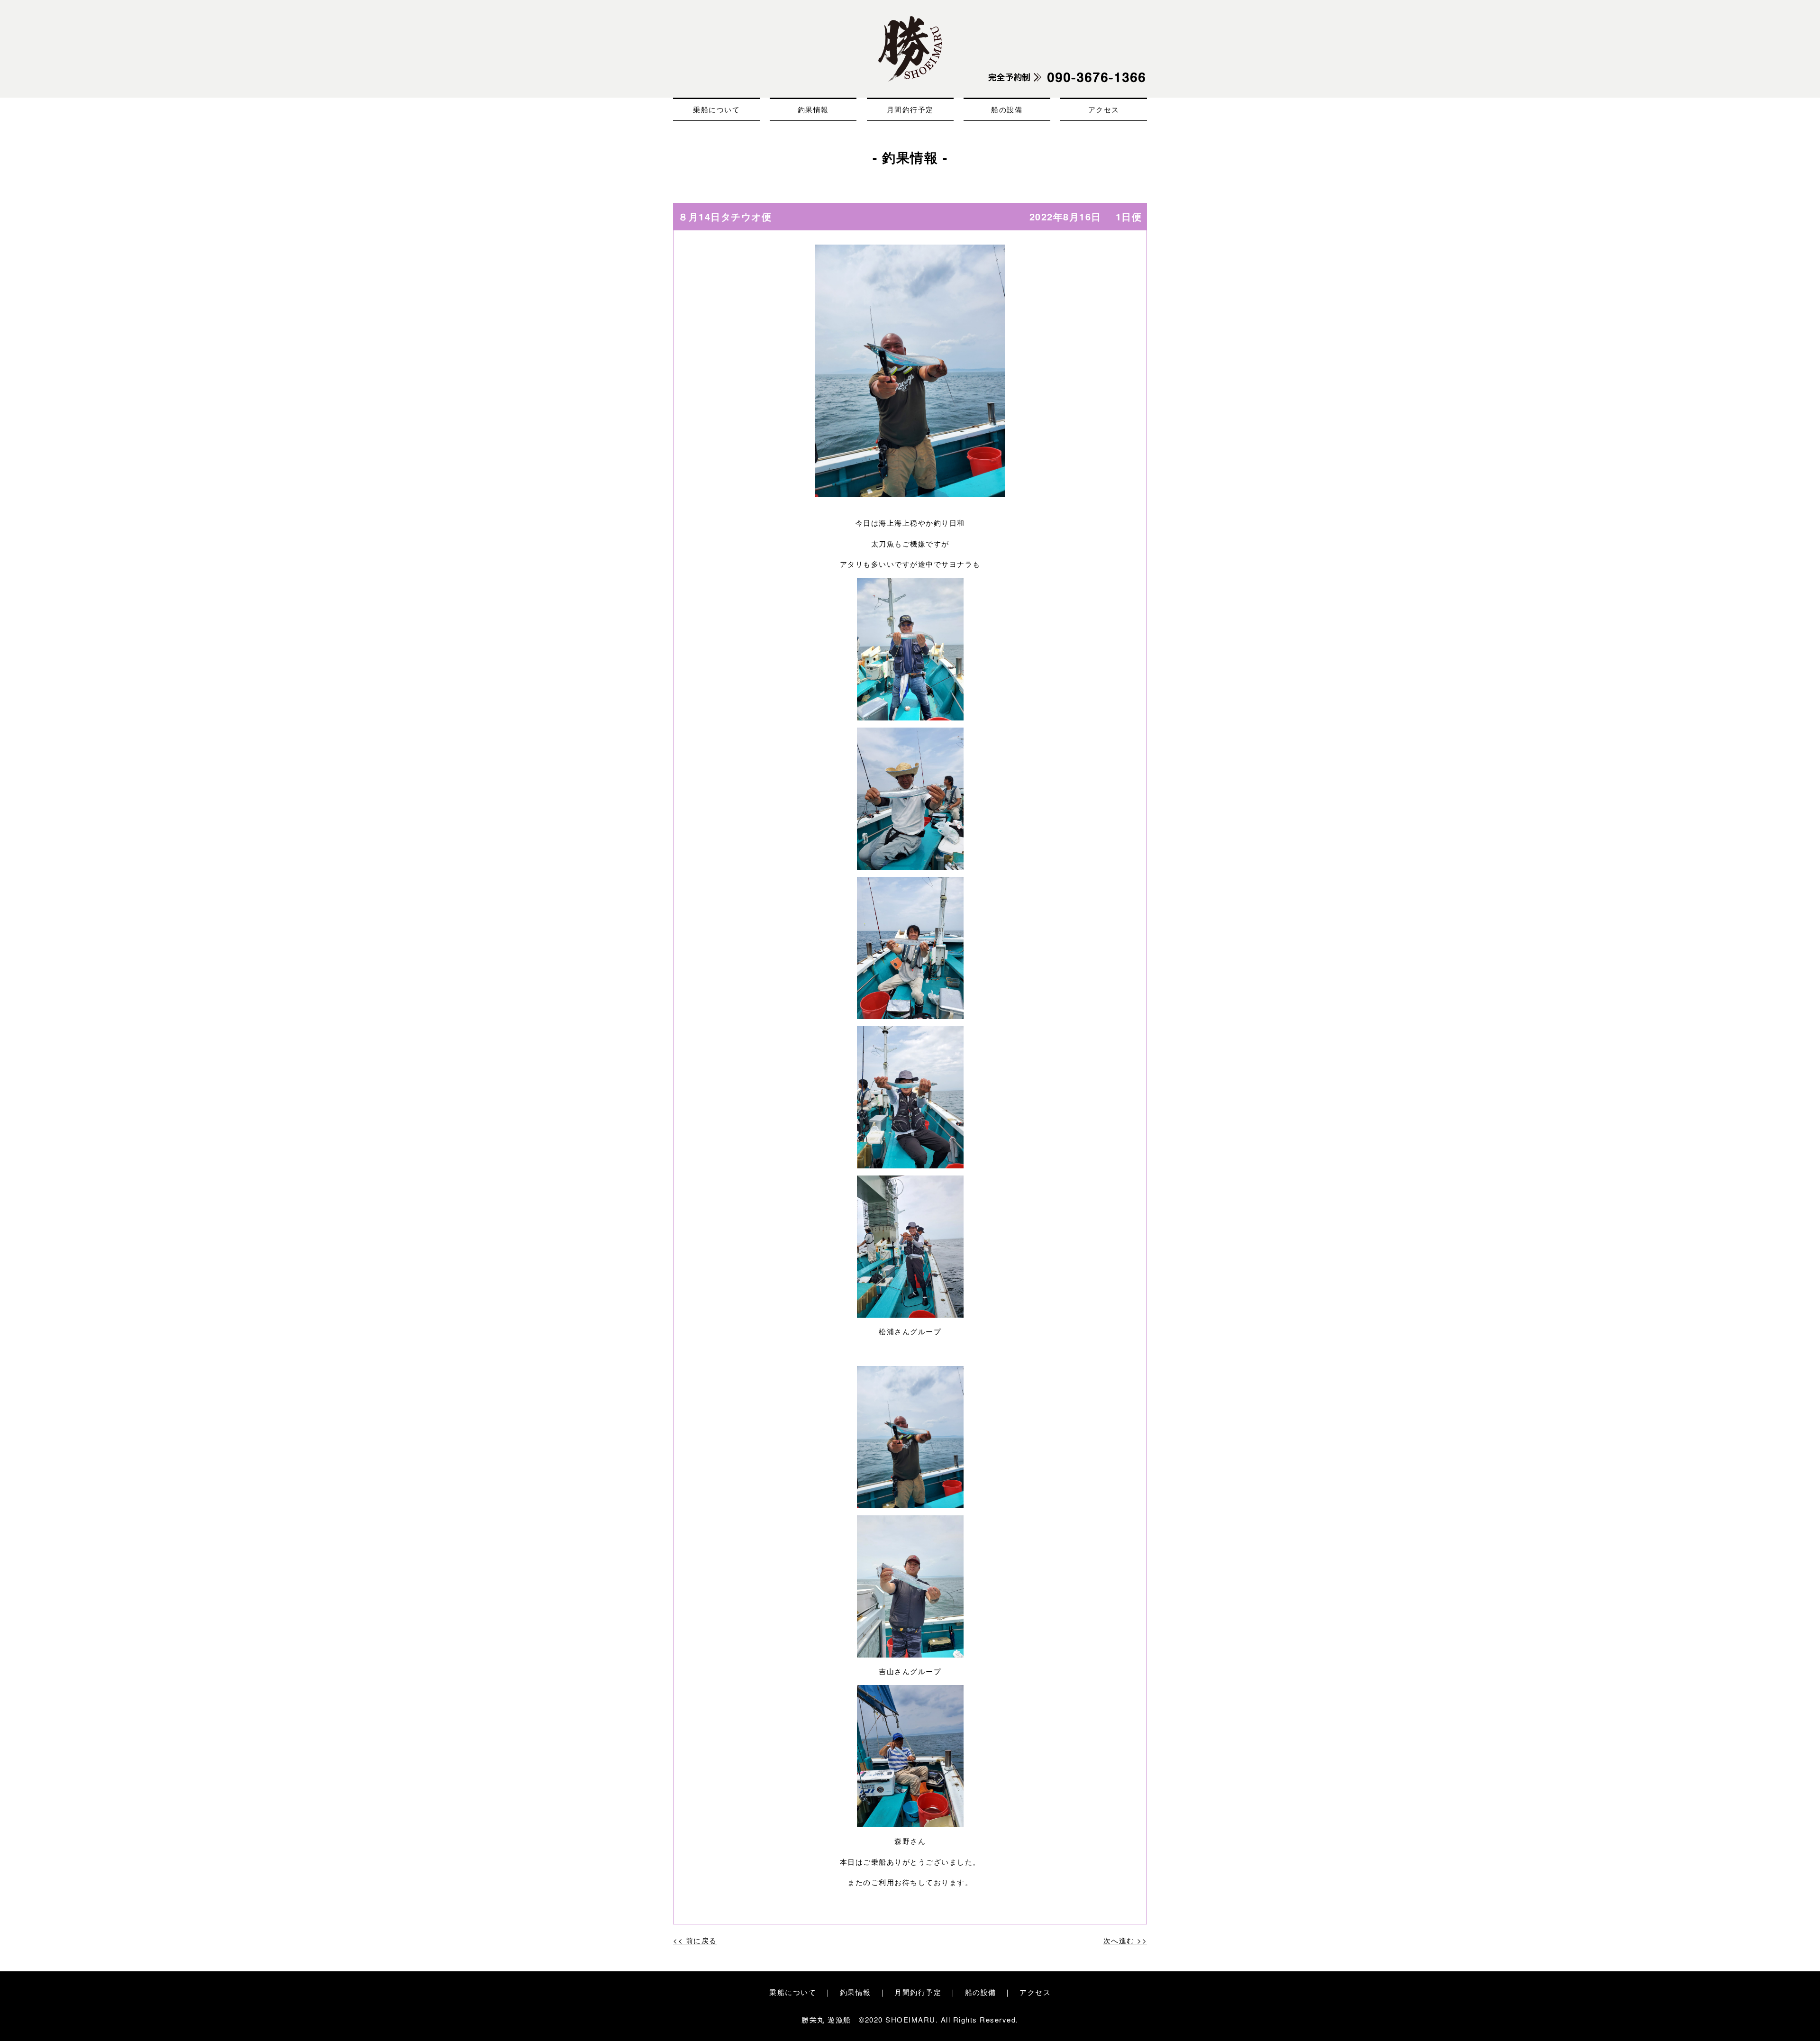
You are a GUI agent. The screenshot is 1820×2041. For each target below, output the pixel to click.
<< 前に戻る (695, 1940)
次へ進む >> (1125, 1940)
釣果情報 (813, 109)
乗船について (716, 109)
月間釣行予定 (910, 109)
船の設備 (1007, 109)
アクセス (1104, 109)
